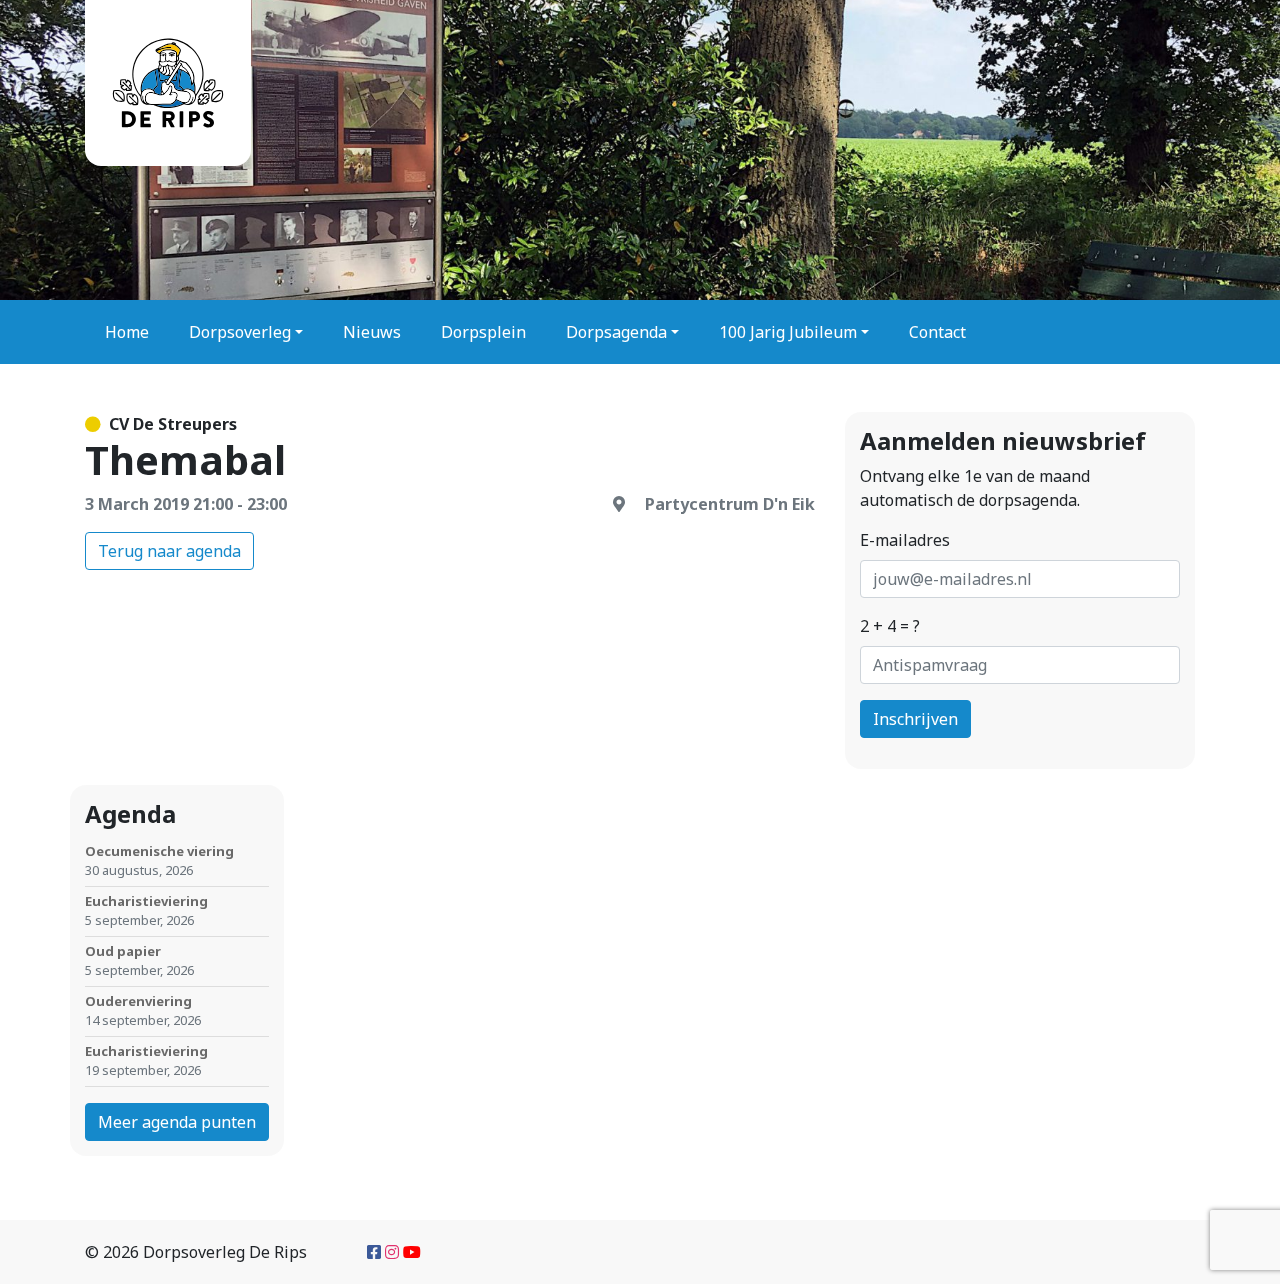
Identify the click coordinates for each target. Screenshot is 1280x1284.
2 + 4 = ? (890, 626)
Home (127, 332)
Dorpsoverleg (240, 332)
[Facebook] (374, 1252)
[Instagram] (392, 1252)
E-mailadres (905, 540)
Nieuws (372, 332)
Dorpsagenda (616, 332)
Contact (937, 332)
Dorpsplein (483, 332)
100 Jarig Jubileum (788, 332)
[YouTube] (412, 1252)
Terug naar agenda (169, 551)
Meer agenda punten (177, 1122)
